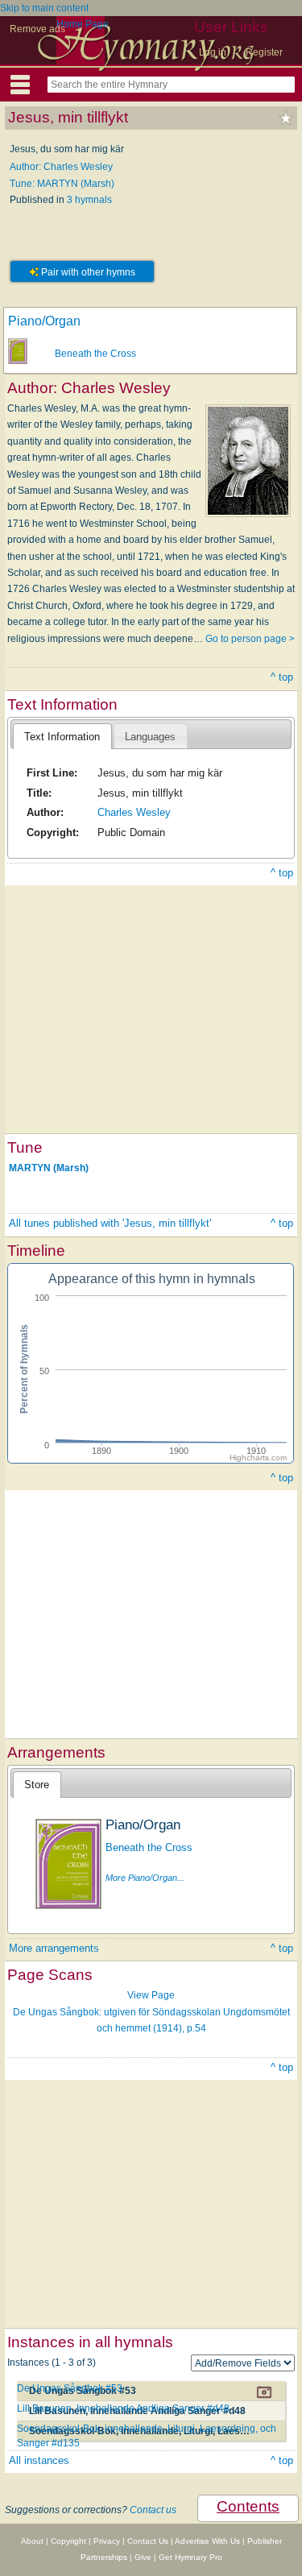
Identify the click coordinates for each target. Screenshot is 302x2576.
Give (143, 2557)
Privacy (107, 2541)
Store (37, 1785)
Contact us (153, 2510)
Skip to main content (44, 8)
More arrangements (54, 1948)
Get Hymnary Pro (190, 2557)
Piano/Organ (44, 321)
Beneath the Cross (95, 354)
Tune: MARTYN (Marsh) (62, 184)
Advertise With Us (207, 2541)
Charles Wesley (134, 812)
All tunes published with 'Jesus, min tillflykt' (110, 1223)
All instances (39, 2460)
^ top (282, 677)
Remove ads (37, 29)
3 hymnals (89, 200)
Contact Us (148, 2541)
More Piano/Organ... (145, 1878)
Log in (213, 52)
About (32, 2541)
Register (264, 52)
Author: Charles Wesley (61, 167)
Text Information (62, 737)
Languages (150, 737)
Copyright (68, 2541)
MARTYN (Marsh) (49, 1168)
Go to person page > (250, 639)
